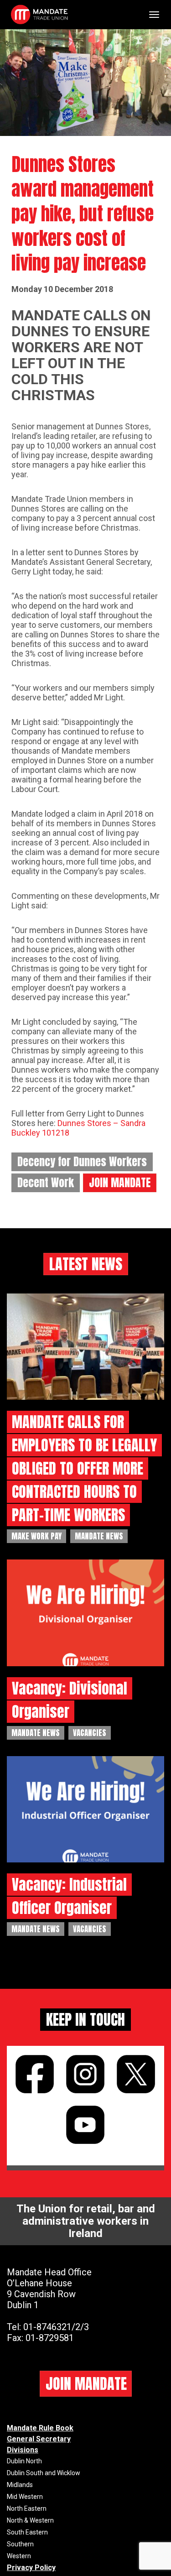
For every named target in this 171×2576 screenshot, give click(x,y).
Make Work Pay (36, 1536)
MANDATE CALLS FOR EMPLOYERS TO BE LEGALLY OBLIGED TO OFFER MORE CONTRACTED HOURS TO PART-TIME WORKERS (84, 1468)
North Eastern (27, 2508)
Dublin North (24, 2461)
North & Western (30, 2520)
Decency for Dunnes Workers (82, 1162)
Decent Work (46, 1183)
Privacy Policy (31, 2568)
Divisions (23, 2450)
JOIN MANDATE (120, 1183)
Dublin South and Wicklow (44, 2473)
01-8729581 (50, 2338)
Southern (20, 2544)
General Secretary (39, 2439)
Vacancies (90, 1733)
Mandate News (99, 1536)
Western (19, 2556)
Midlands (20, 2485)
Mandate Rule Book (40, 2428)
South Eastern (27, 2532)
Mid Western (25, 2497)
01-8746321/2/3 (56, 2327)
